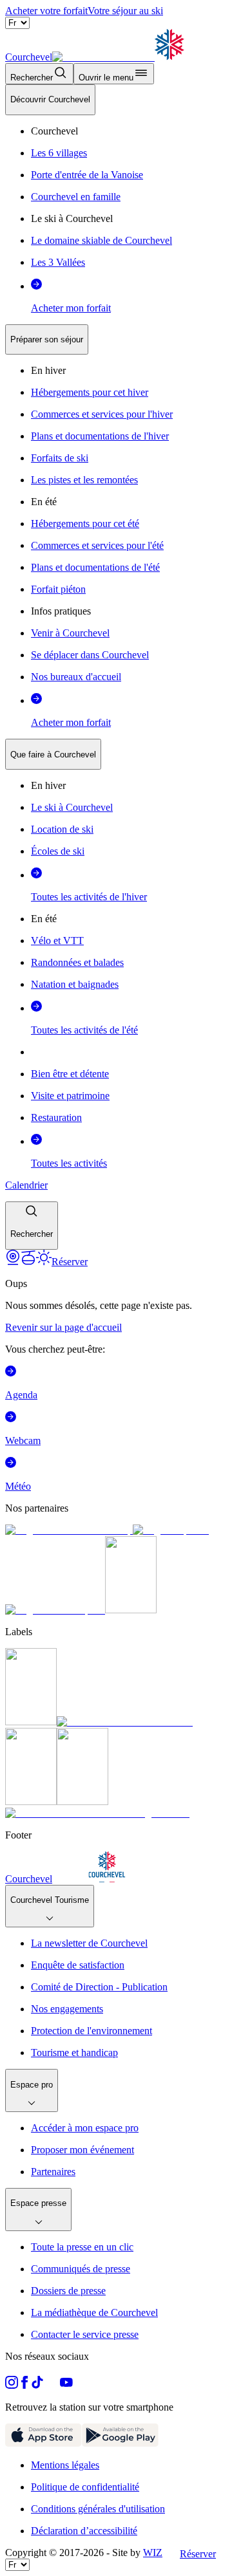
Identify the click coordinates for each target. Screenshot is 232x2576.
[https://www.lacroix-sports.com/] (55, 1610)
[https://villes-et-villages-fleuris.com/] (97, 1813)
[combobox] (116, 667)
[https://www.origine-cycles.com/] (131, 1610)
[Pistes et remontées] (28, 1262)
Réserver (198, 2554)
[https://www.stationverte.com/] (31, 1802)
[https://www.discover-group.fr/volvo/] (69, 1530)
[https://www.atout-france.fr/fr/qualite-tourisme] (31, 1722)
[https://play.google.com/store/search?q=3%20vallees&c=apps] (120, 2443)
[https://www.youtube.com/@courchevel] (66, 2385)
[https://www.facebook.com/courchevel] (24, 2385)
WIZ (153, 2553)
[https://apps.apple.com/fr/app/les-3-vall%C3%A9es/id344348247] (43, 2443)
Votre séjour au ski (125, 11)
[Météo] (44, 1262)
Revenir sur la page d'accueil (63, 1327)
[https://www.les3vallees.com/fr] (82, 1802)
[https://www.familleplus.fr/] (125, 1722)
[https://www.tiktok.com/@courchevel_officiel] (37, 2385)
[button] (32, 1226)
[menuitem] (50, 100)
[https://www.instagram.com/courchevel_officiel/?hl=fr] (12, 2385)
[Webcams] (13, 1262)
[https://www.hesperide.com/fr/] (171, 1530)
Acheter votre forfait (46, 11)
